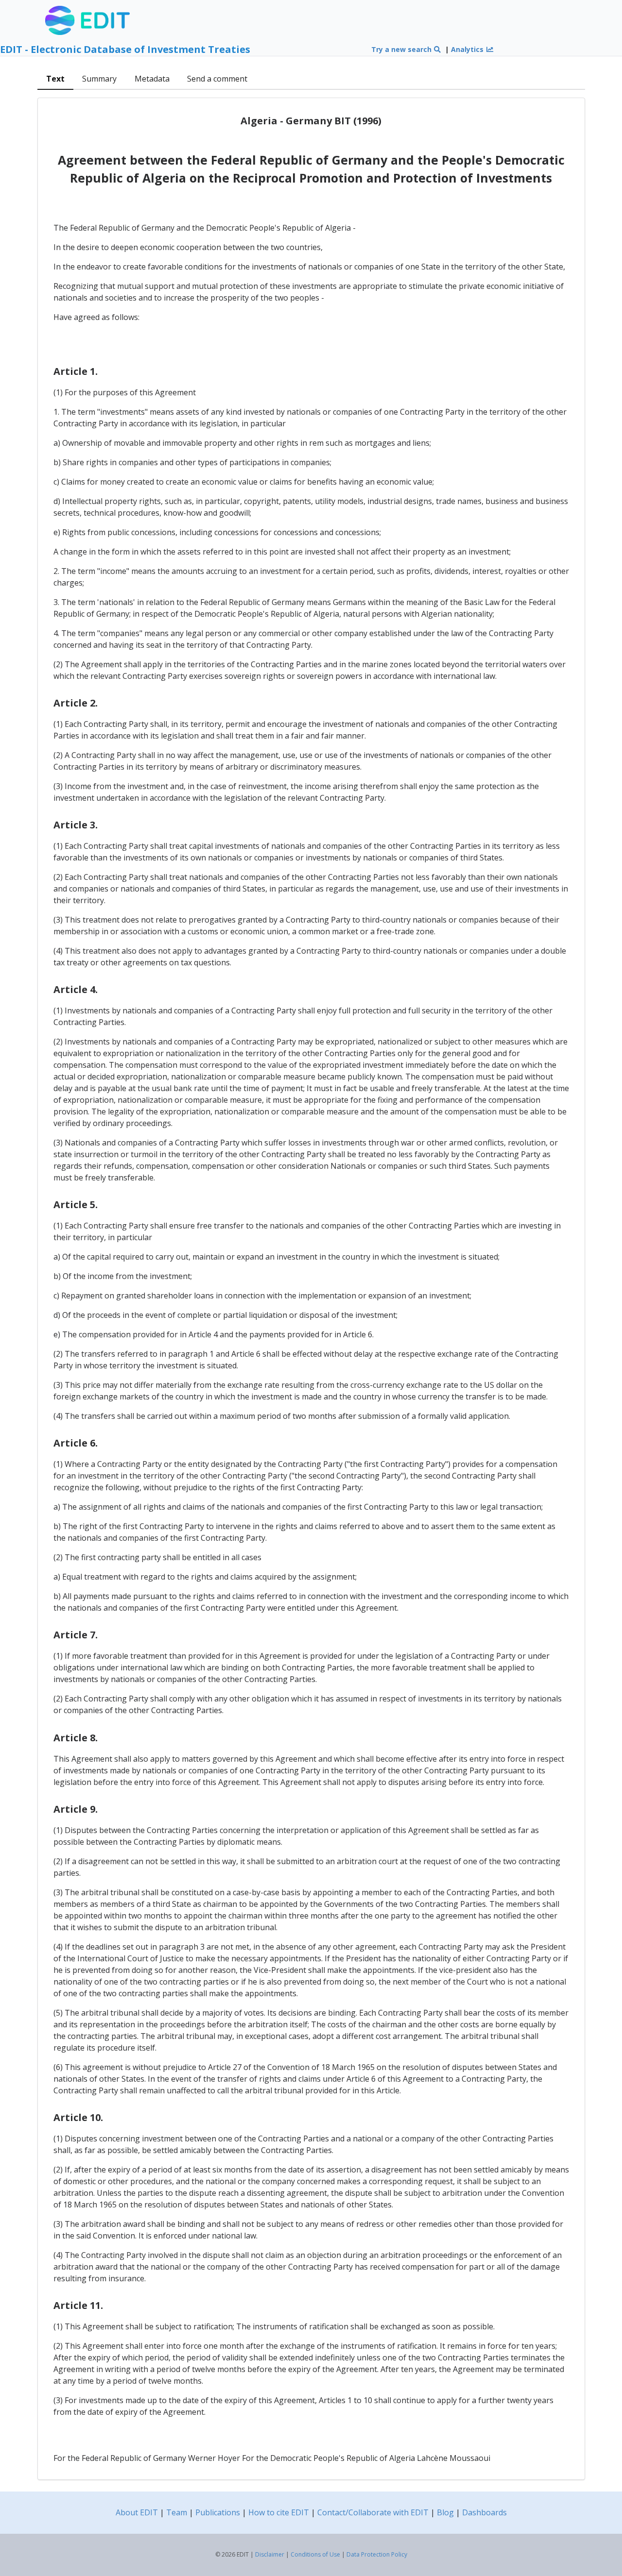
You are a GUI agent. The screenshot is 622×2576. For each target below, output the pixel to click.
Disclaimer (270, 2554)
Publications (218, 2512)
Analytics (468, 49)
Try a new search (402, 49)
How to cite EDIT (279, 2512)
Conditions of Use (315, 2554)
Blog (445, 2512)
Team (177, 2512)
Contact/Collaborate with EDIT (373, 2512)
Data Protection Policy (377, 2554)
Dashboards (484, 2512)
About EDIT (137, 2512)
